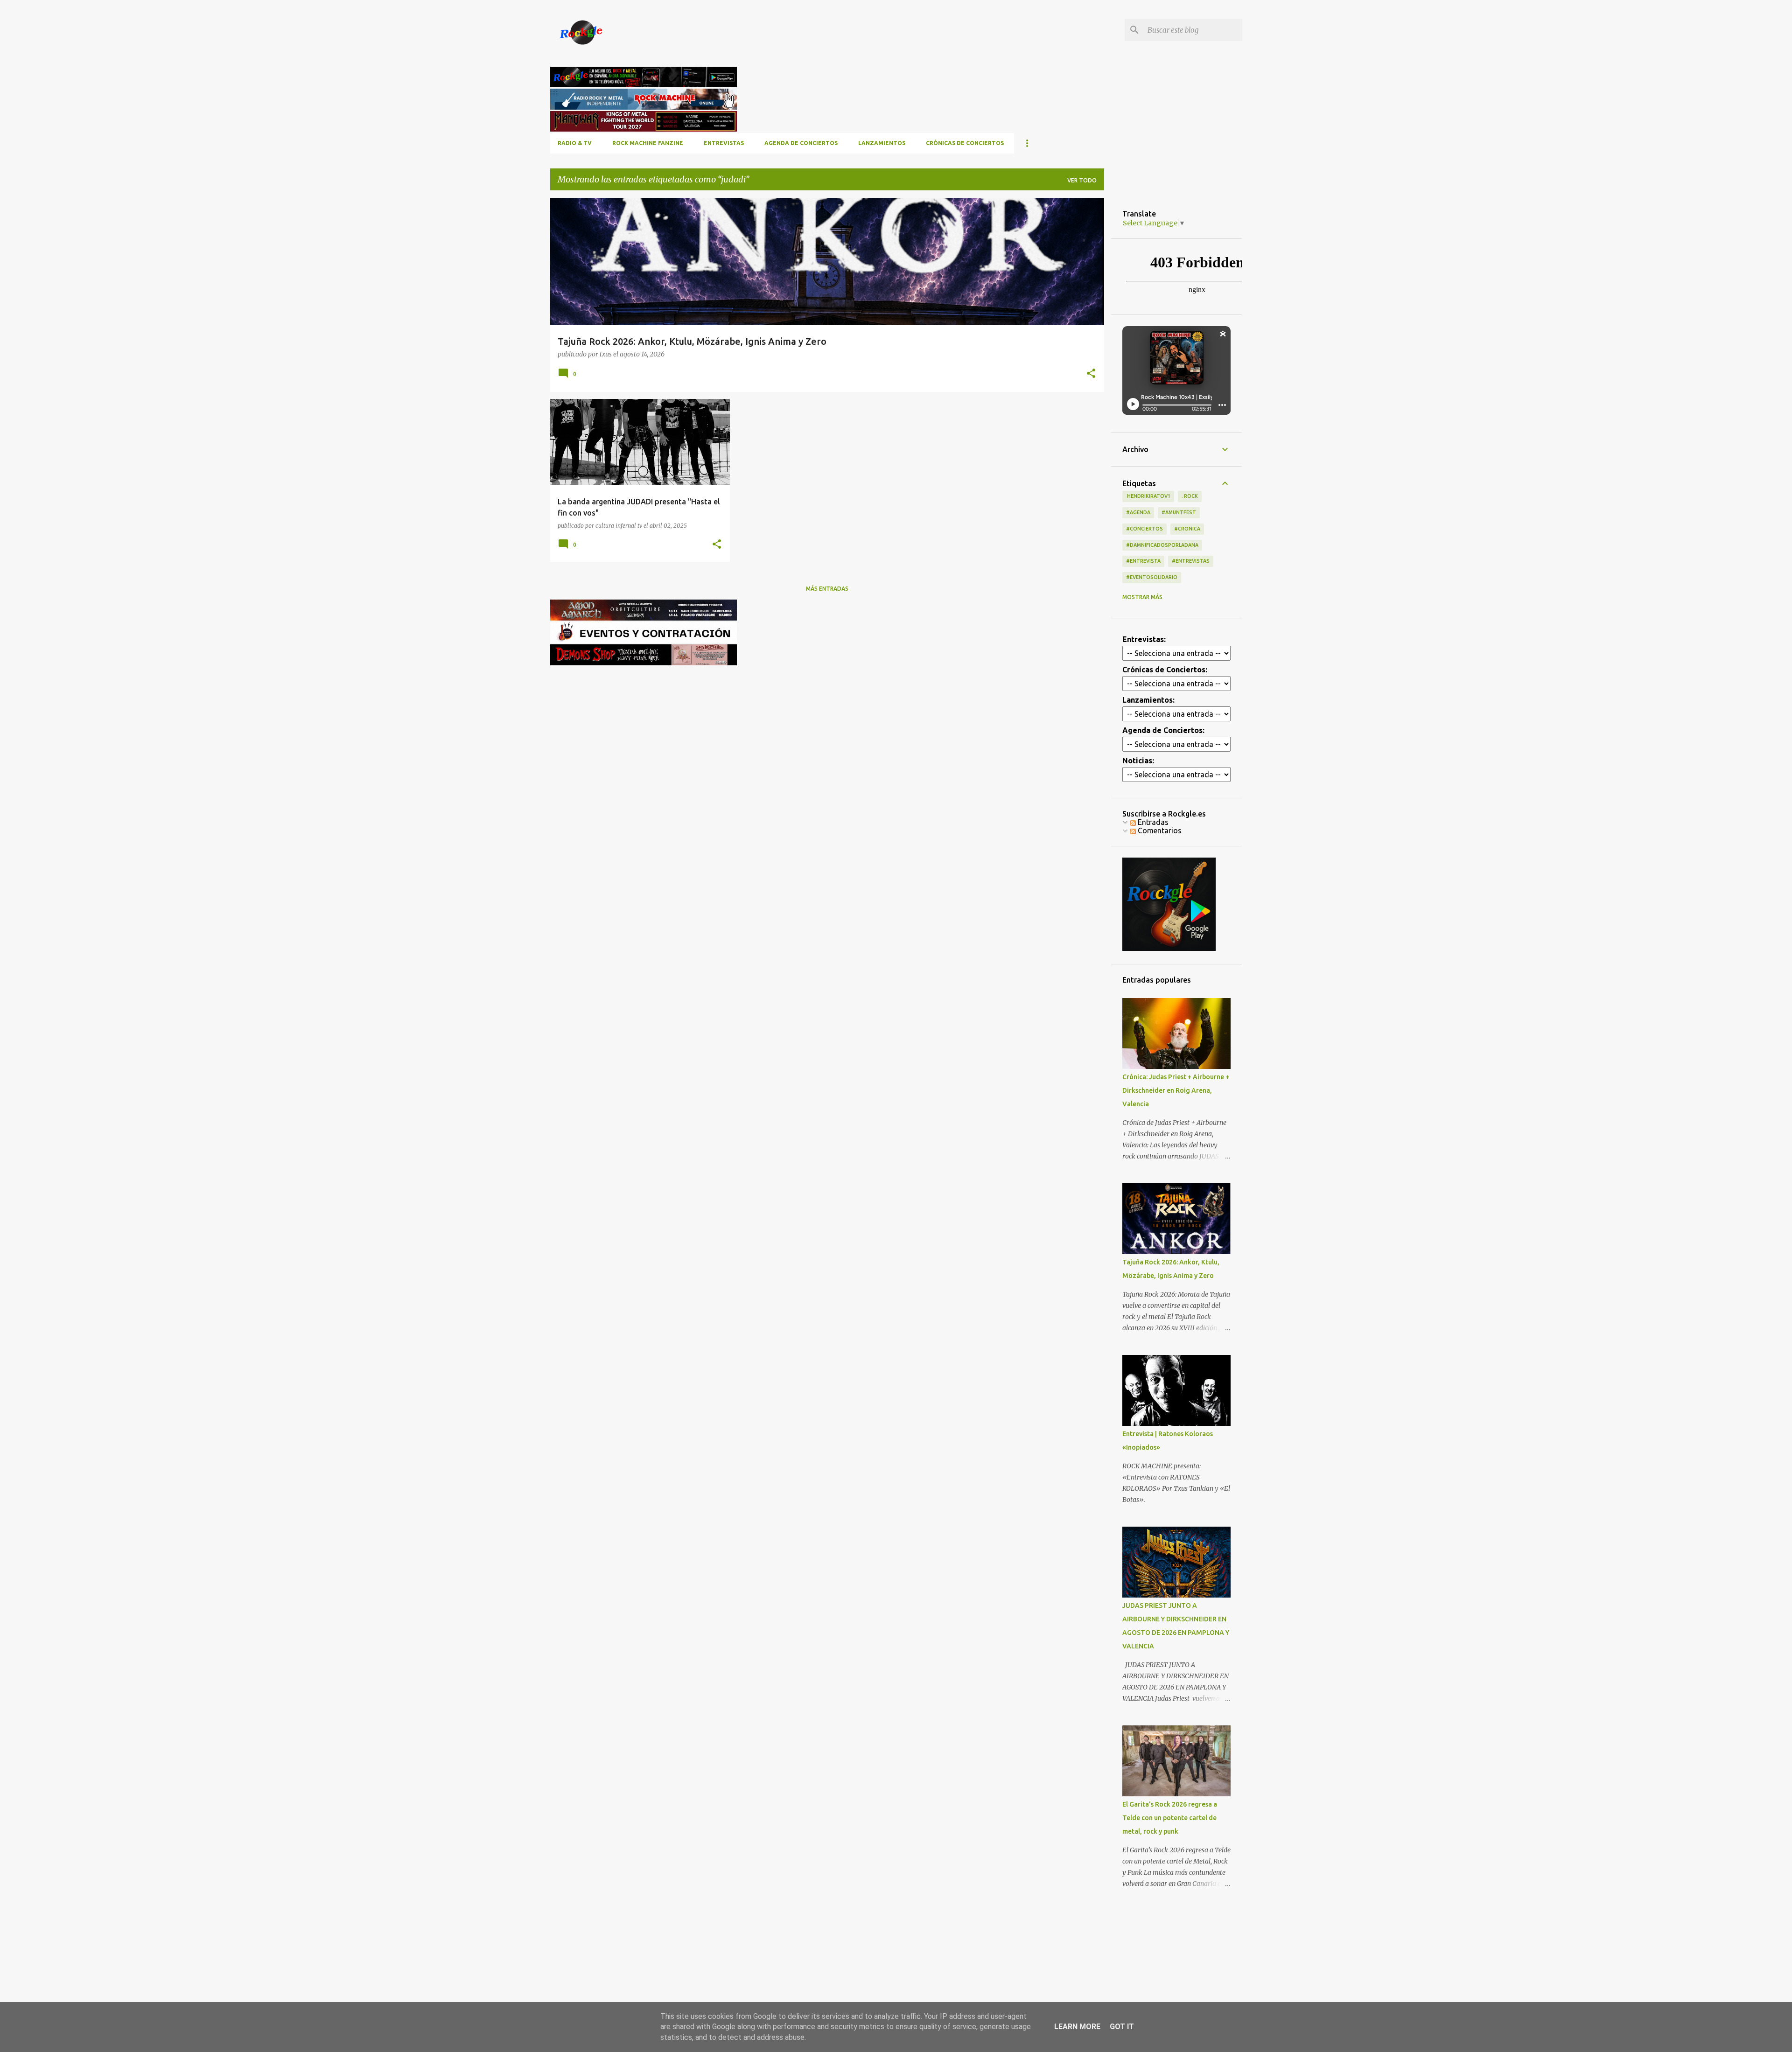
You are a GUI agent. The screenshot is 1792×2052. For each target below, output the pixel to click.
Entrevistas (724, 143)
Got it (1122, 2027)
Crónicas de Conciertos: (1165, 670)
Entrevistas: (1144, 639)
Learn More (1077, 2027)
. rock (1190, 496)
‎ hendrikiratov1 (1148, 496)
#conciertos (1144, 529)
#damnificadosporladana (1162, 545)
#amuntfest (1179, 512)
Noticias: (1138, 761)
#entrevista (1143, 561)
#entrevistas (1191, 561)
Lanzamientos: (1148, 700)
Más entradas (827, 589)
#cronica (1187, 529)
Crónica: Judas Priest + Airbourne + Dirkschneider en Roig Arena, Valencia (1176, 1090)
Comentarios (1159, 831)
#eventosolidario (1152, 577)
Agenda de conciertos (801, 143)
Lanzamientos (882, 143)
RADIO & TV (575, 143)
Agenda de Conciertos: (1163, 730)
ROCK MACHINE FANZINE (648, 143)
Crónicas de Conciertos (965, 143)
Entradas (1152, 822)
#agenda (1138, 512)
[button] (1091, 374)
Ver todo (1082, 180)
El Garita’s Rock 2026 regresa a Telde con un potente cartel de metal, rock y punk (1170, 1818)
